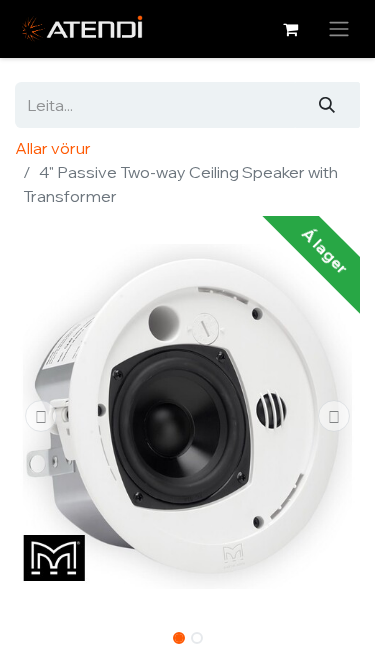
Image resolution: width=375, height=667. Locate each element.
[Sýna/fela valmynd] (339, 29)
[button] (41, 416)
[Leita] (327, 105)
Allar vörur (53, 148)
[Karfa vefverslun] (290, 29)
